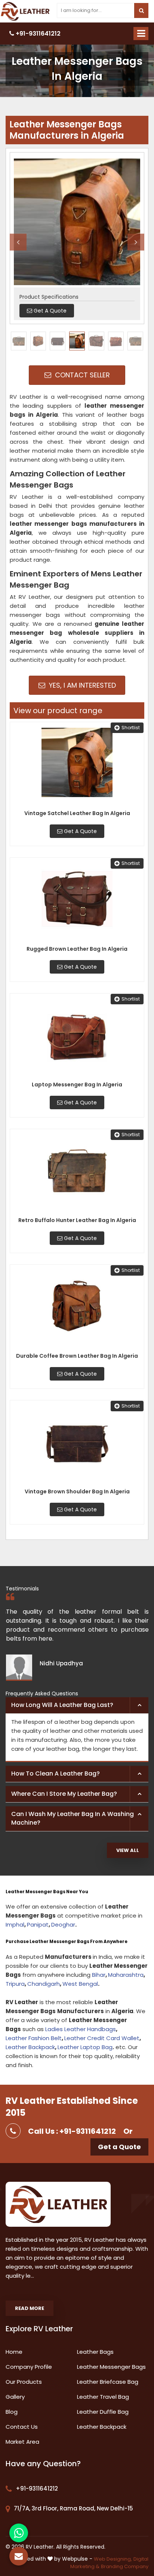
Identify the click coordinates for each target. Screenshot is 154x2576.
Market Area (22, 2442)
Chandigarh (44, 1984)
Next (136, 242)
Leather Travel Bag (103, 2397)
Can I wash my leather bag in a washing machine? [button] (73, 1818)
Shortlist (131, 728)
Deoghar (63, 1925)
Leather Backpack (30, 2047)
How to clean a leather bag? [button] (56, 1773)
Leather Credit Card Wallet (102, 2038)
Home (14, 2352)
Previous (18, 242)
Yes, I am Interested (81, 685)
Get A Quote (80, 831)
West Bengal (80, 1984)
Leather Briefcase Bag (108, 2382)
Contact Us (22, 2427)
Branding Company (125, 2566)
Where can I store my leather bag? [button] (64, 1794)
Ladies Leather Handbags (81, 2029)
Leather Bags (95, 2352)
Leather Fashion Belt (34, 2038)
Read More (30, 2308)
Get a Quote (119, 2147)
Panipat (38, 1925)
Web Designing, (113, 2559)
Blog (12, 2412)
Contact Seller (81, 375)
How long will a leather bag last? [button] (62, 1705)
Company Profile (29, 2367)
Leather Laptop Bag (85, 2047)
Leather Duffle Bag (103, 2412)
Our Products (24, 2382)
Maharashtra (126, 1975)
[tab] (77, 1705)
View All (128, 1850)
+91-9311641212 (37, 34)
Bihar (99, 1975)
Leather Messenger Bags (111, 2367)
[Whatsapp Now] (19, 2533)
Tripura (15, 1984)
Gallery (15, 2397)
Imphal (15, 1925)
